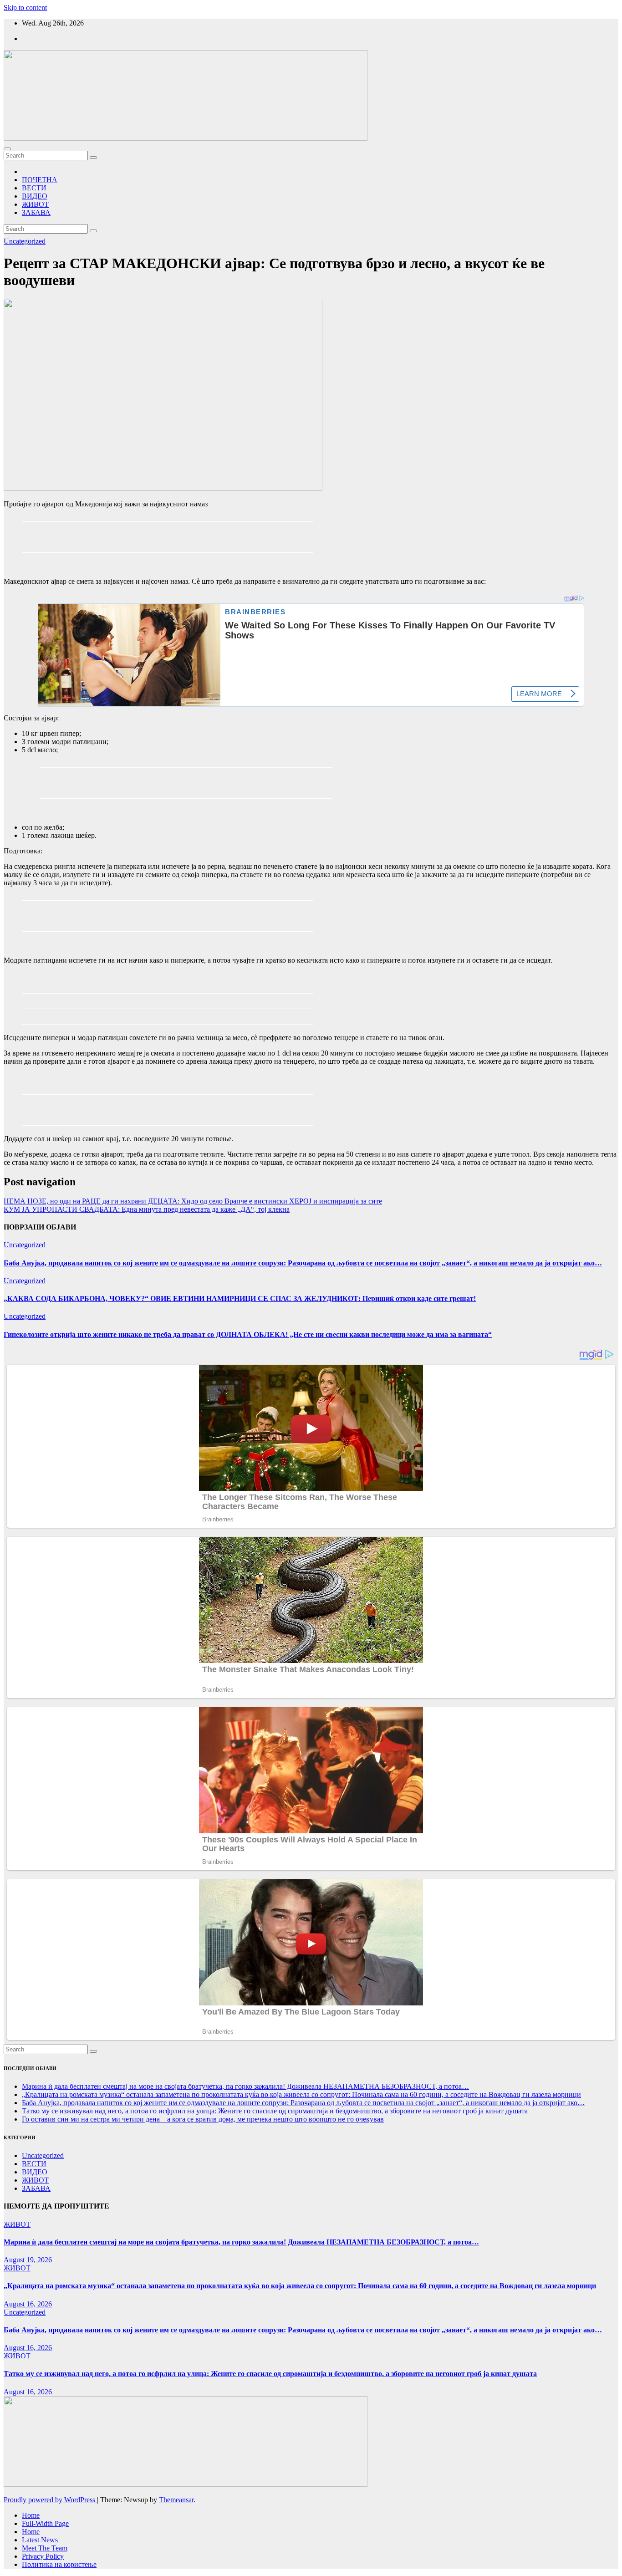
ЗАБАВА (36, 212)
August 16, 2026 (28, 2304)
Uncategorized (25, 241)
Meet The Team (45, 2548)
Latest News (40, 2540)
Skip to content (25, 8)
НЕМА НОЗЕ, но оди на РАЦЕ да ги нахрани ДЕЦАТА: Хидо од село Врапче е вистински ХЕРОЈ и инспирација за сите (193, 1201)
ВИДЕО (35, 196)
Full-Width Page (45, 2523)
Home (31, 2515)
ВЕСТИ (34, 188)
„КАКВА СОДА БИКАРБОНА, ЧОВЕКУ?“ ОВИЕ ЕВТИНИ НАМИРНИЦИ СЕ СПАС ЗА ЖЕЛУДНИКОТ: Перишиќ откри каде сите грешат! (240, 1298)
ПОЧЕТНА (40, 180)
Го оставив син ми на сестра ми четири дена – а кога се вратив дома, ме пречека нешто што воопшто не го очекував (203, 2119)
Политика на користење (59, 2564)
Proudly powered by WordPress (50, 2500)
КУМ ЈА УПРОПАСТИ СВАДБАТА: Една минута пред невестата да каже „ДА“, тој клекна (147, 1209)
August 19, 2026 (28, 2260)
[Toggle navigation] (7, 149)
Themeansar (176, 2500)
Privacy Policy (43, 2556)
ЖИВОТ (35, 204)
